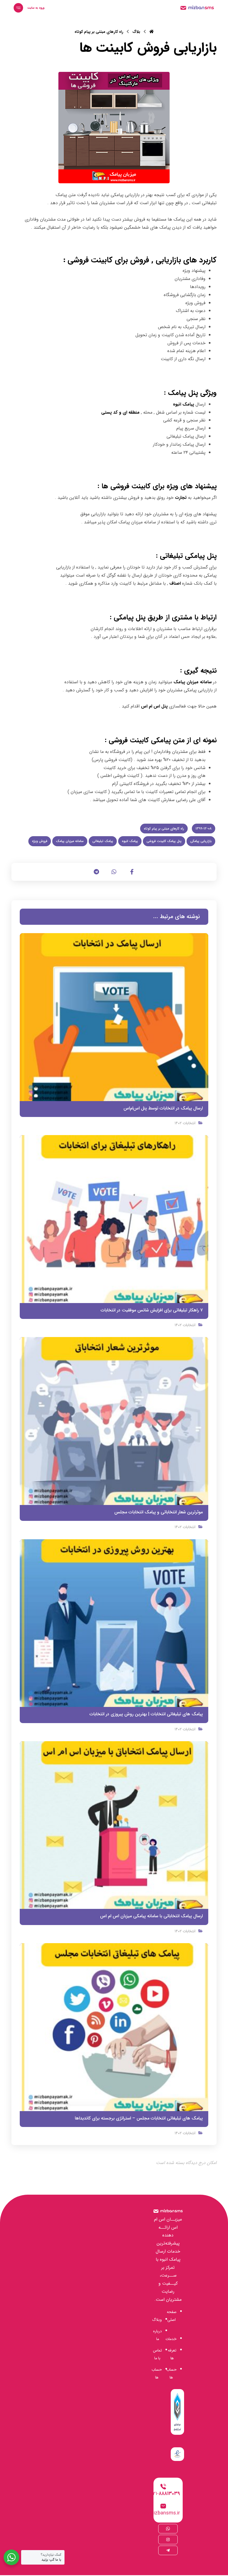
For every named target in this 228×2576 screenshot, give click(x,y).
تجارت (181, 498)
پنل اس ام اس (154, 706)
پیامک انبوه (184, 404)
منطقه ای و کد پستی (120, 412)
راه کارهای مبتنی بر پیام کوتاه (164, 829)
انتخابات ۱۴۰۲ (185, 1123)
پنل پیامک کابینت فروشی (164, 841)
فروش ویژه (40, 841)
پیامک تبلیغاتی (103, 841)
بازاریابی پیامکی (201, 841)
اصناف (176, 583)
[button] (18, 8)
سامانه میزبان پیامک (193, 682)
